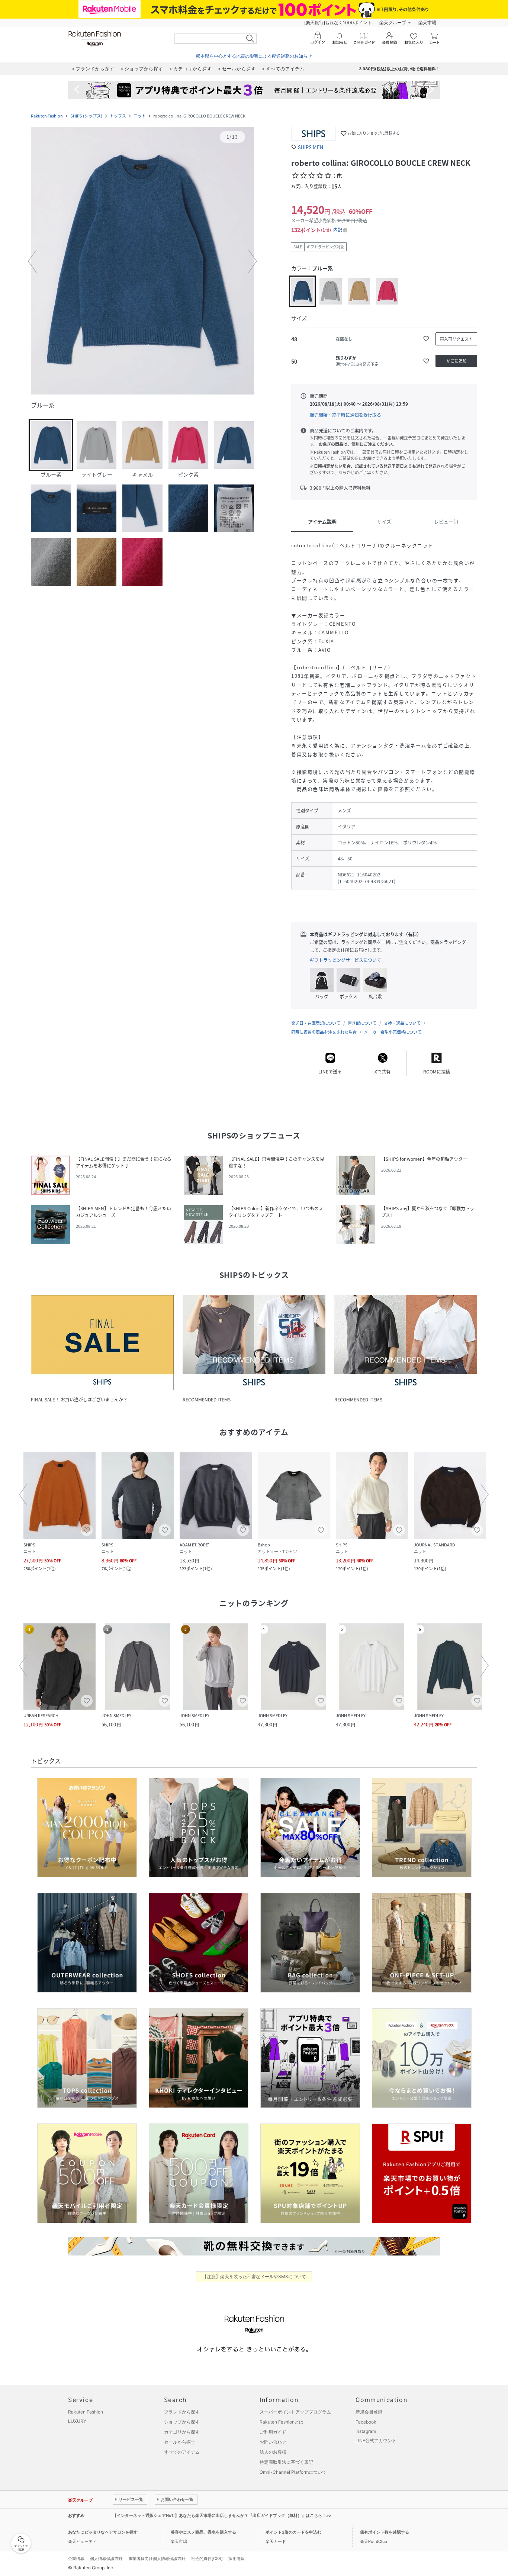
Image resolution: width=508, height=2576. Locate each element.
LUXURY (77, 2421)
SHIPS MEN (311, 147)
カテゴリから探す (182, 2432)
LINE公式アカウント (376, 2440)
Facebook (366, 2422)
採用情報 (237, 2559)
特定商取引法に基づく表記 (286, 2462)
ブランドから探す (182, 2412)
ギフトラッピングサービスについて (345, 960)
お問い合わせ (273, 2442)
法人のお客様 (273, 2452)
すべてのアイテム (182, 2452)
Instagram (366, 2431)
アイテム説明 (322, 521)
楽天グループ (393, 22)
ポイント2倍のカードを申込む (293, 2532)
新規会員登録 (369, 2412)
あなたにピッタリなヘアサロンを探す (103, 2532)
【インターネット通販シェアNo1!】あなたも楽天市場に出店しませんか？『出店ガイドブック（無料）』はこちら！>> (222, 2515)
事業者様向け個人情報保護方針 (157, 2559)
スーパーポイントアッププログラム (295, 2412)
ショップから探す (182, 2422)
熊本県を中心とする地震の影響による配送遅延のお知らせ (254, 56)
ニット (140, 116)
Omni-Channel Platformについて (293, 2472)
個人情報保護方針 (106, 2559)
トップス (118, 116)
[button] (142, 261)
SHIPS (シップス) (86, 116)
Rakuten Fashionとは (282, 2422)
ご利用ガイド (273, 2432)
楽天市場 (427, 22)
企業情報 (76, 2559)
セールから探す (180, 2442)
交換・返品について (402, 1023)
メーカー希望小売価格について (393, 1032)
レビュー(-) (446, 521)
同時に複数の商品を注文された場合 (324, 1032)
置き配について (362, 1023)
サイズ (384, 521)
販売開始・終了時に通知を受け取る (345, 415)
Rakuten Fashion (47, 116)
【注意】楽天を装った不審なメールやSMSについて (254, 2276)
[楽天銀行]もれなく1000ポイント (338, 22)
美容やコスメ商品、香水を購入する (203, 2532)
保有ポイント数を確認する (385, 2532)
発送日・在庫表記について (316, 1023)
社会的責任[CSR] (207, 2559)
